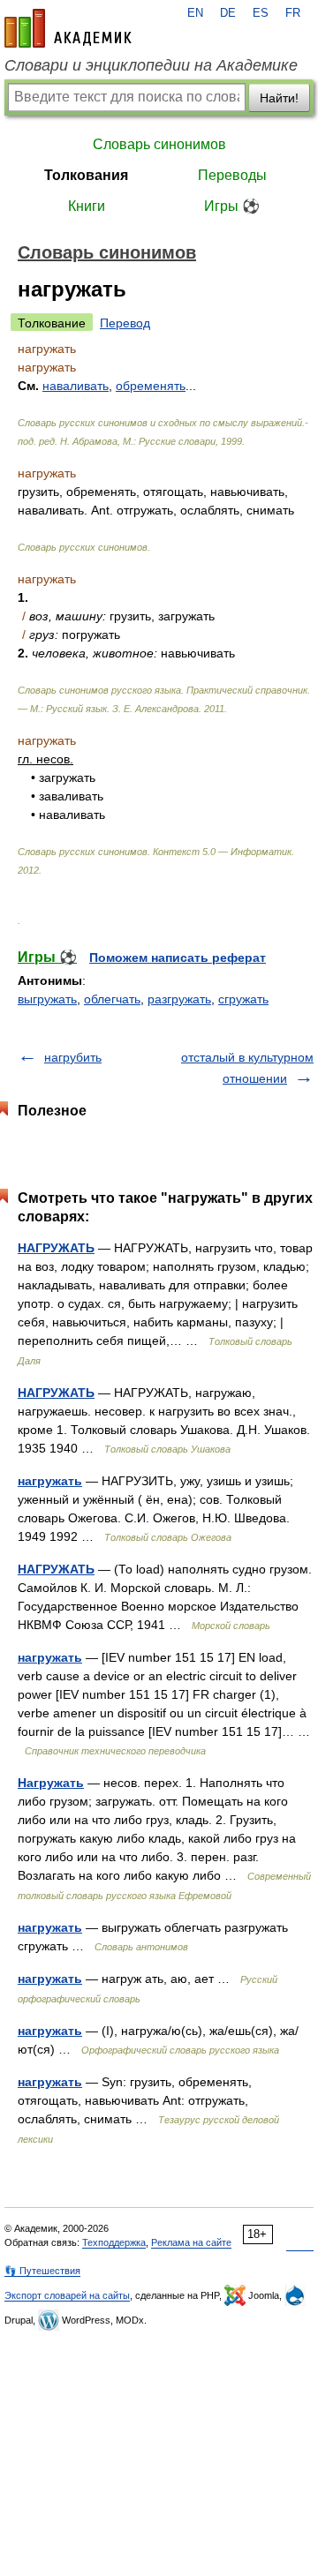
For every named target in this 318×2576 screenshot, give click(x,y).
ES (261, 13)
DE (228, 13)
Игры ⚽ (232, 206)
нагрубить (73, 1057)
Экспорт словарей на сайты (67, 2295)
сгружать (243, 999)
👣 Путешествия (42, 2271)
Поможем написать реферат (178, 958)
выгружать (47, 999)
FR (293, 13)
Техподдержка (114, 2242)
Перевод (125, 323)
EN (195, 13)
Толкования (86, 175)
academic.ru (68, 28)
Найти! (279, 98)
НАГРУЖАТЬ (56, 1248)
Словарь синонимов (159, 144)
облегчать (112, 999)
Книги (87, 206)
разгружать (179, 999)
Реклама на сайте (191, 2242)
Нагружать (51, 1783)
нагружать (50, 1481)
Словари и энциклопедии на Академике (151, 65)
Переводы (232, 175)
